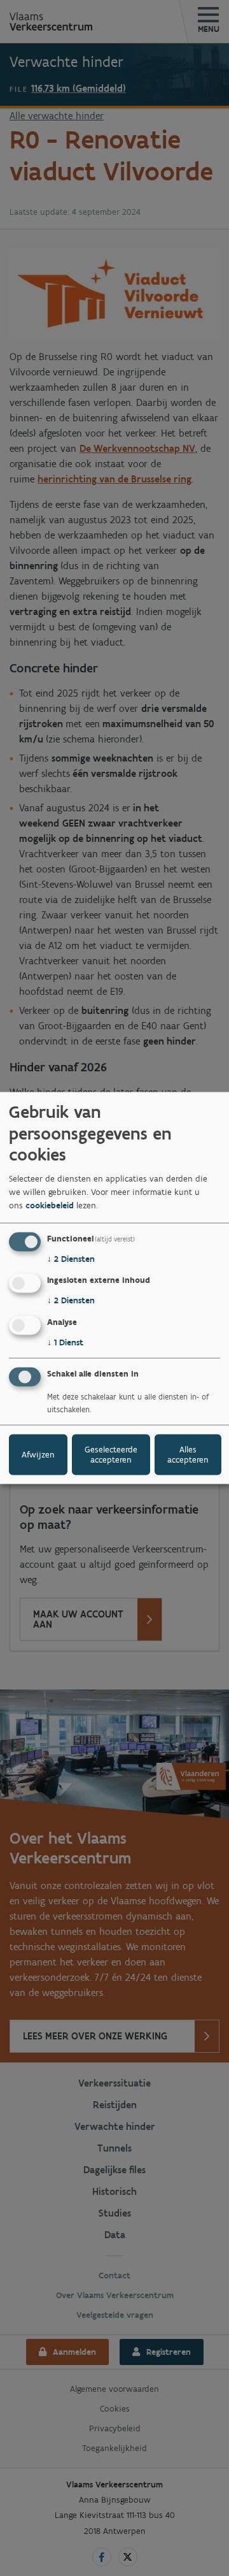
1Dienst (65, 1342)
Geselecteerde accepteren (111, 1454)
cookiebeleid (50, 1205)
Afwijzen (38, 1454)
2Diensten (71, 1258)
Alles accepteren (188, 1454)
